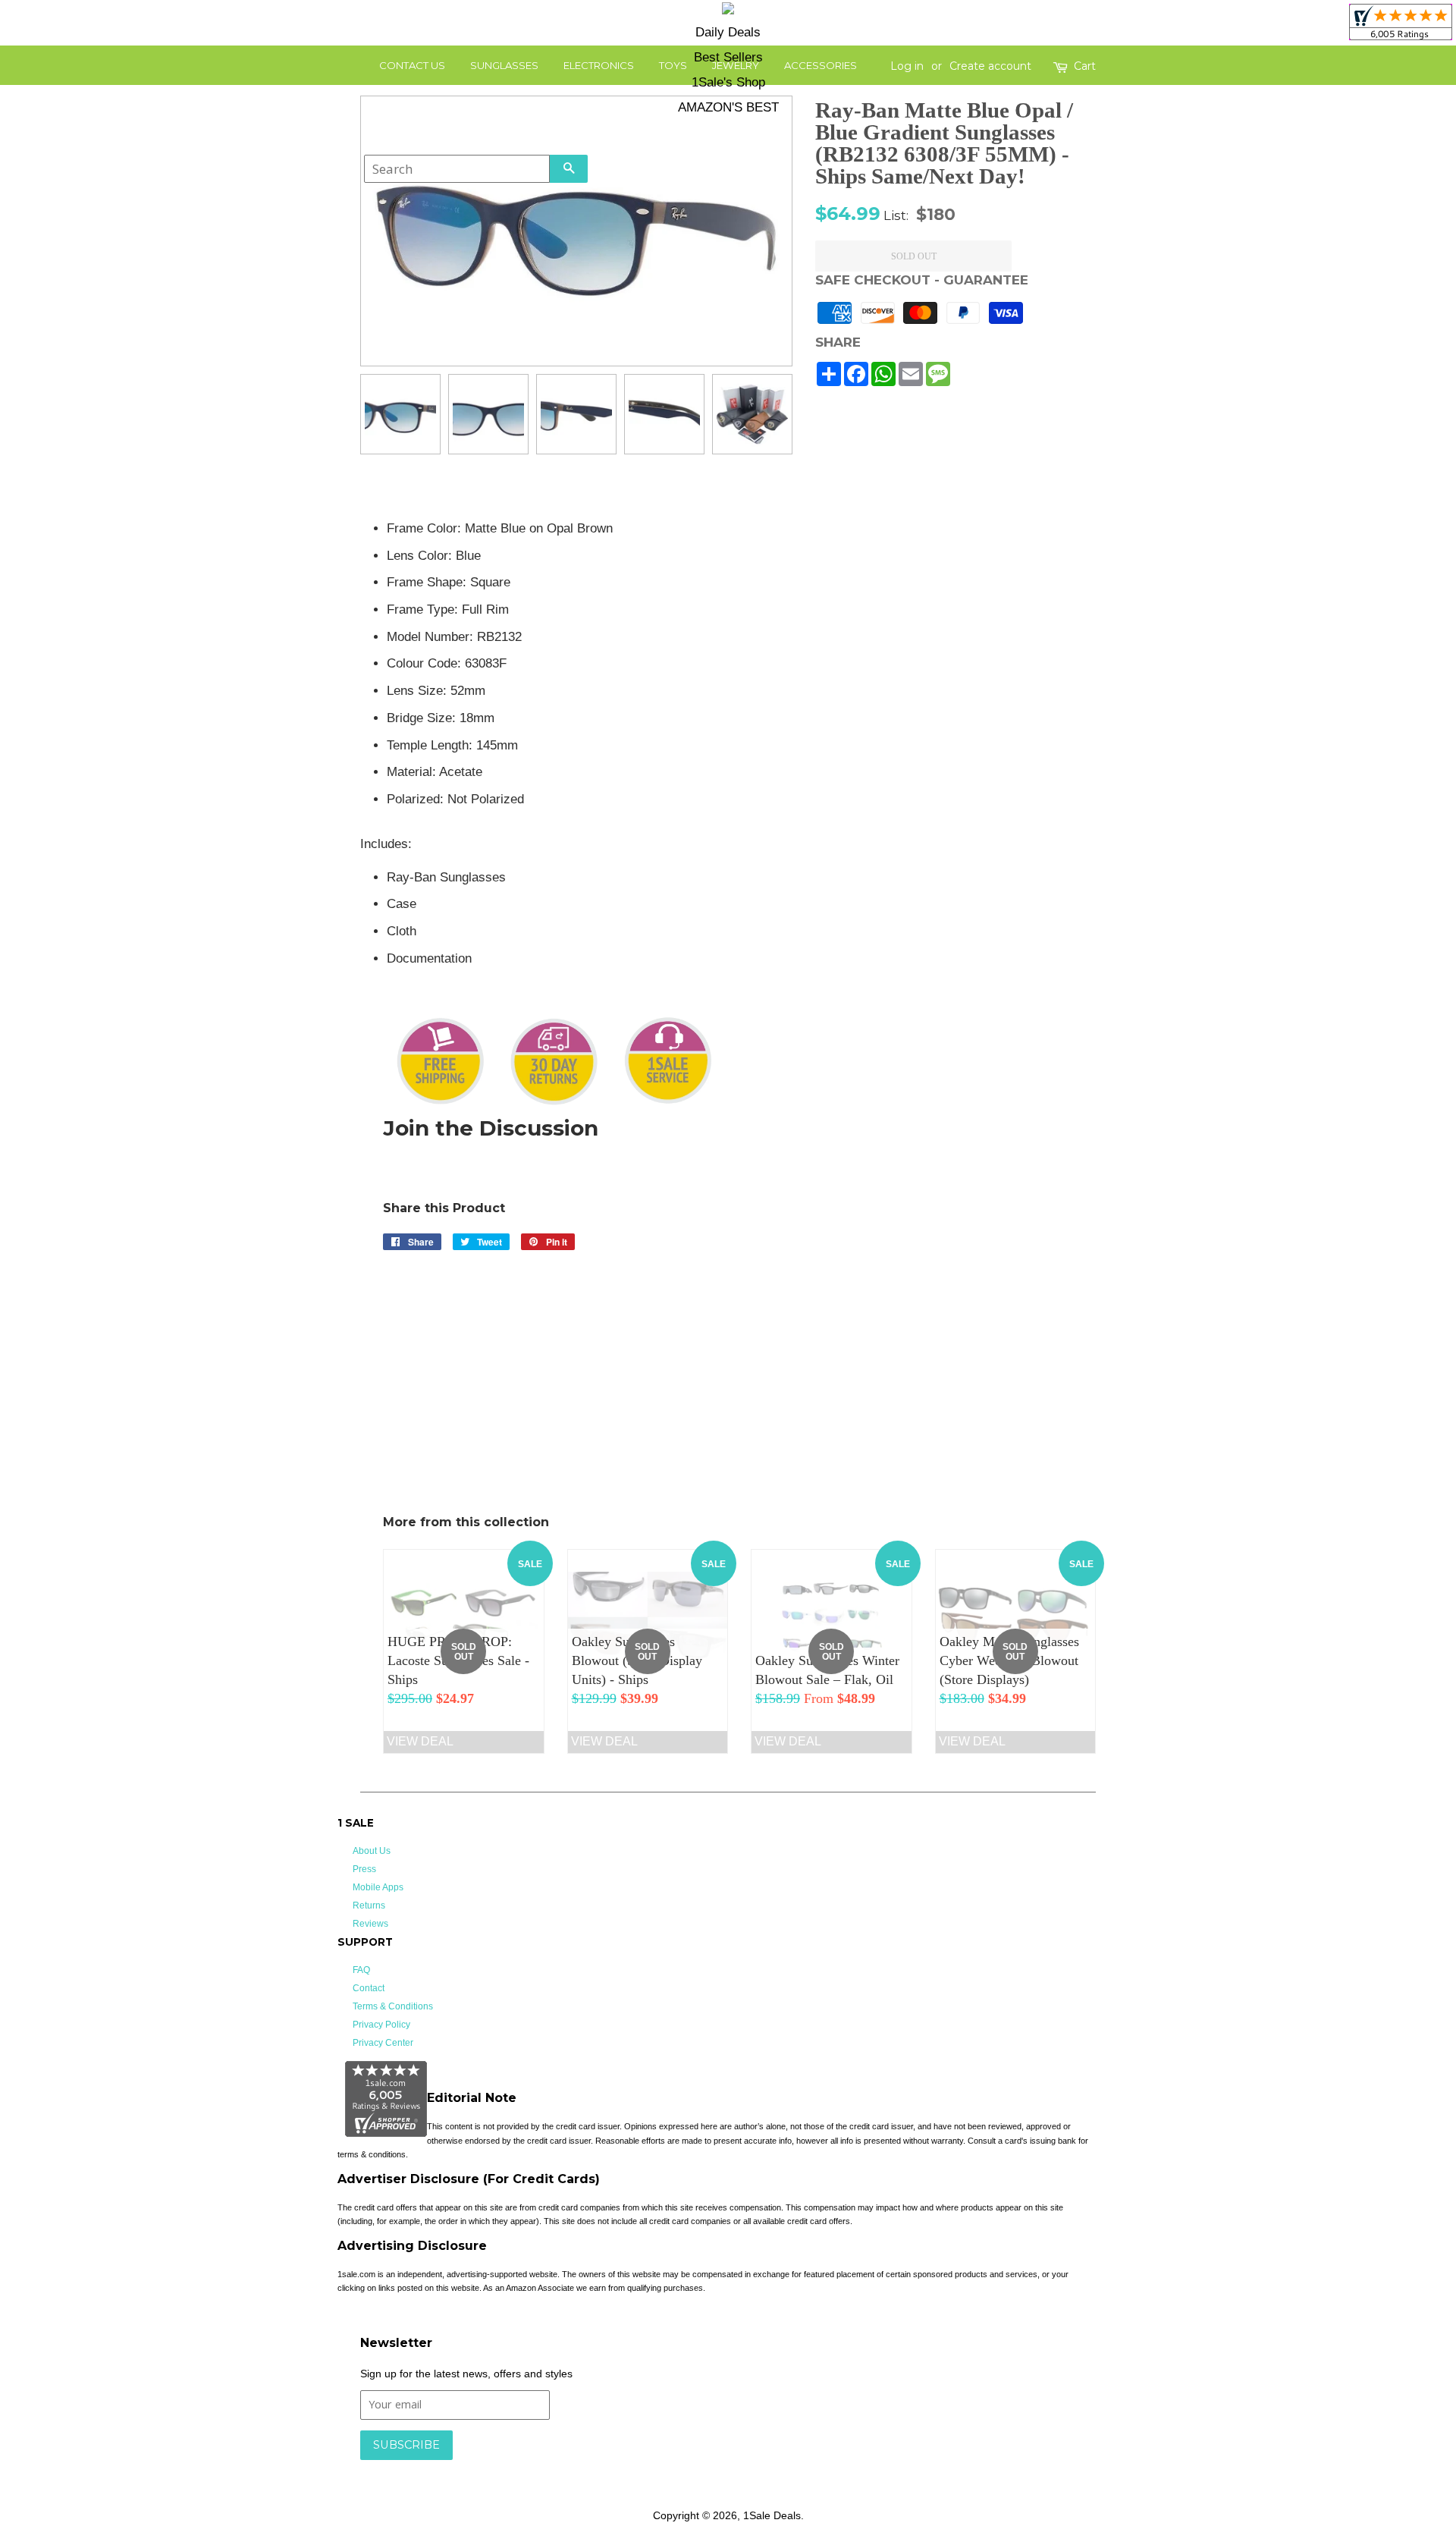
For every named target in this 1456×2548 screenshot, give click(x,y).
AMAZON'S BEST (728, 107)
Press (364, 1869)
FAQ (361, 1970)
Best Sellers (728, 57)
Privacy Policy (381, 2025)
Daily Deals (728, 32)
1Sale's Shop (728, 82)
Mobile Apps (378, 1887)
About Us (372, 1851)
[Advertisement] (985, 746)
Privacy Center (383, 2043)
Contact (369, 1988)
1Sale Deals (772, 2515)
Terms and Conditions (601, 2468)
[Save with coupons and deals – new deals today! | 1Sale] (728, 11)
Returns (369, 1906)
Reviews (370, 1924)
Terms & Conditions (393, 2006)
